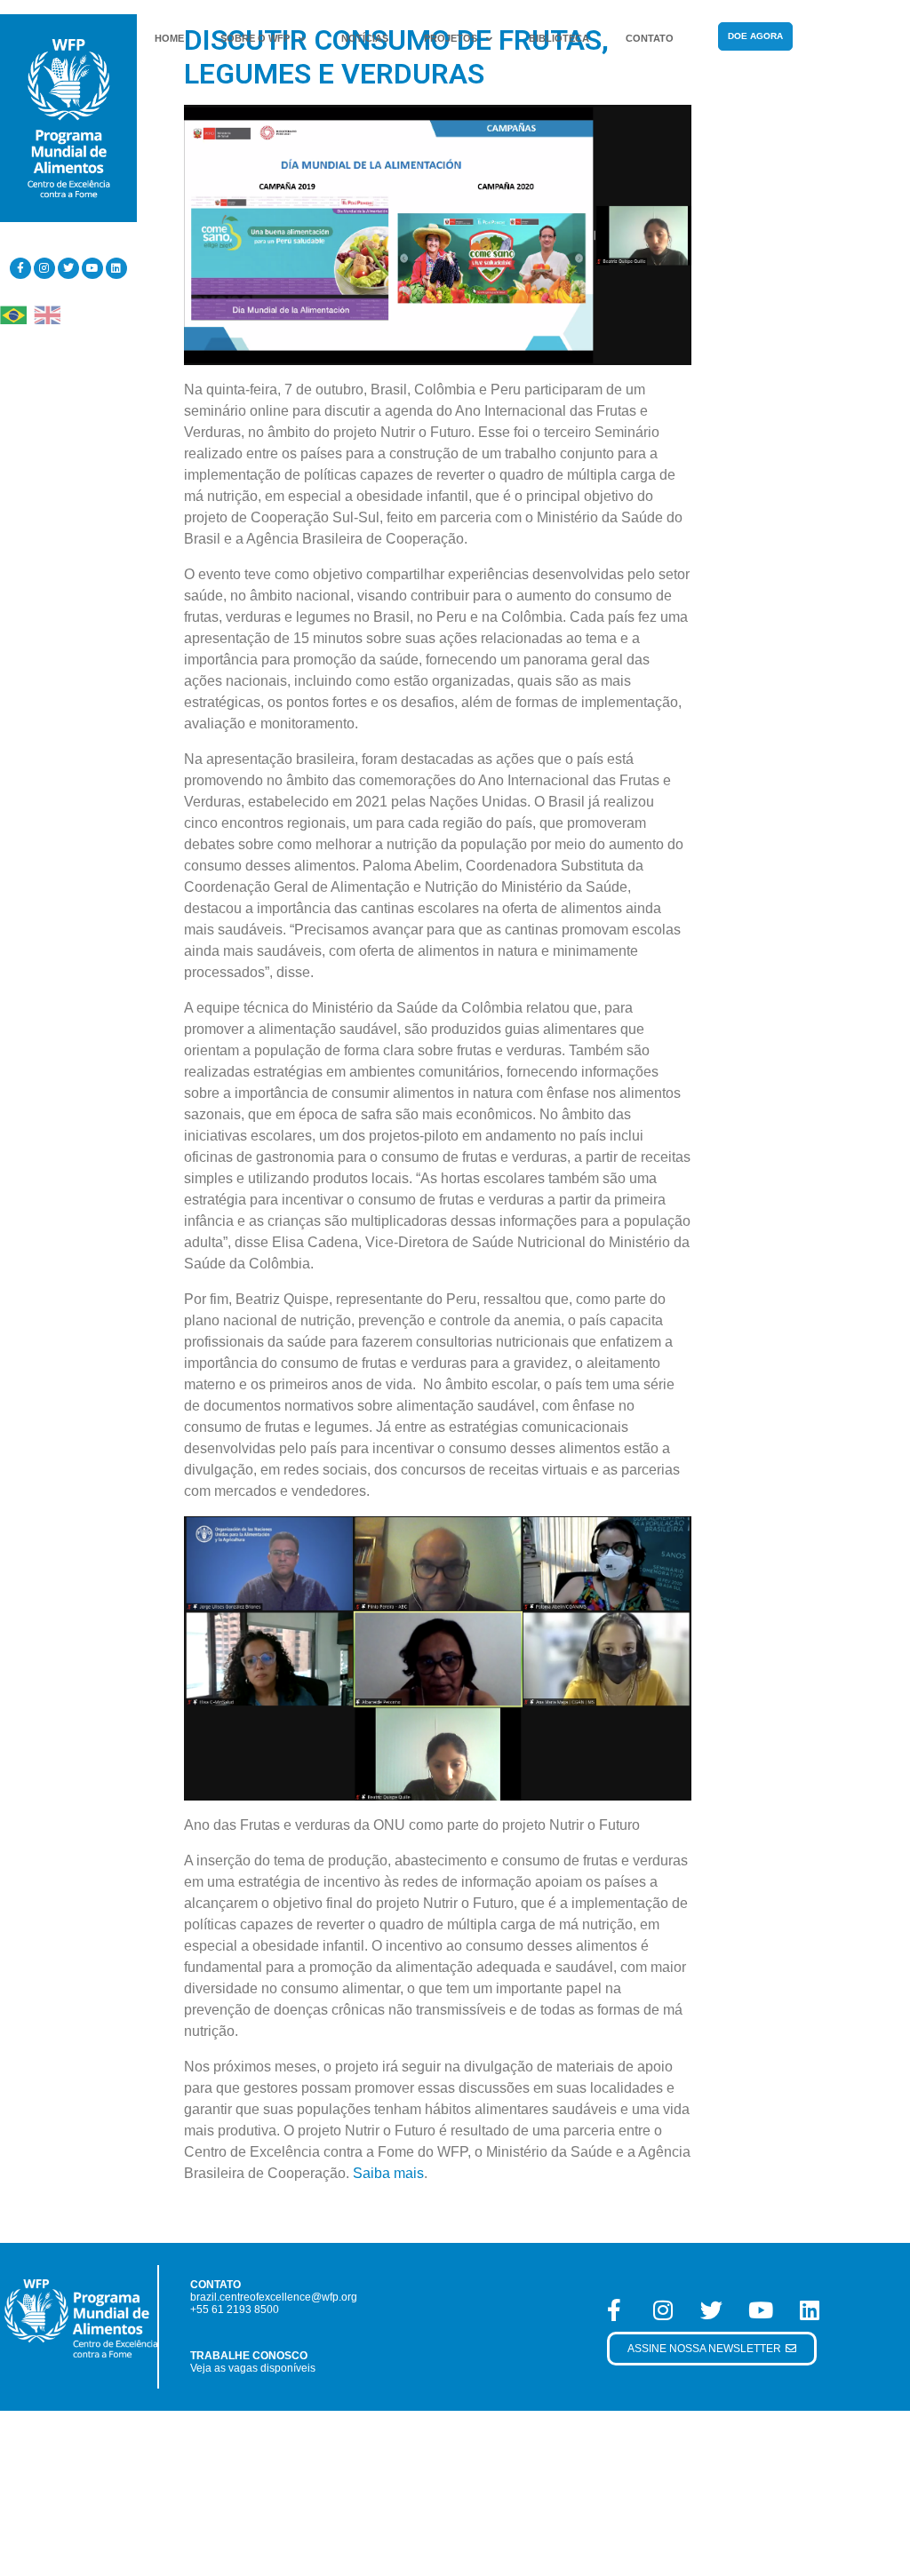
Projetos (451, 38)
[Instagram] (44, 268)
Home (169, 38)
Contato (650, 38)
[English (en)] (47, 314)
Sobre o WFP (255, 38)
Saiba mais (388, 2173)
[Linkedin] (116, 268)
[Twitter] (68, 268)
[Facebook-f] (20, 268)
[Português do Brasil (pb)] (13, 314)
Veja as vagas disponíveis (253, 2368)
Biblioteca (559, 38)
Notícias (365, 38)
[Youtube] (92, 268)
